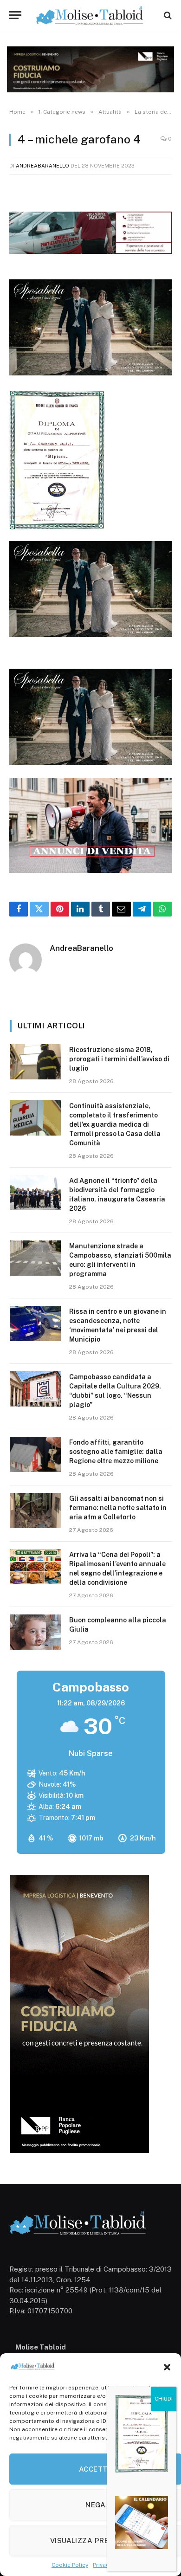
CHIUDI (164, 2399)
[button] (167, 2367)
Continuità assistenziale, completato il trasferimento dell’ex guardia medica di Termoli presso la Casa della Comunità (115, 1124)
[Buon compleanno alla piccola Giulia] (35, 1632)
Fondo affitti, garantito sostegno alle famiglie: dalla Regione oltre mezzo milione (116, 1452)
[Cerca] (167, 15)
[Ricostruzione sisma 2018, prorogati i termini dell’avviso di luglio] (35, 1062)
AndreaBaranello (42, 166)
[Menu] (15, 15)
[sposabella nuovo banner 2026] (90, 373)
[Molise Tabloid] (90, 15)
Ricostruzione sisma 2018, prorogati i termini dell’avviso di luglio (119, 1059)
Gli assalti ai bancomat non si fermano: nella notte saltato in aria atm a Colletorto (118, 1508)
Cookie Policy (70, 2565)
